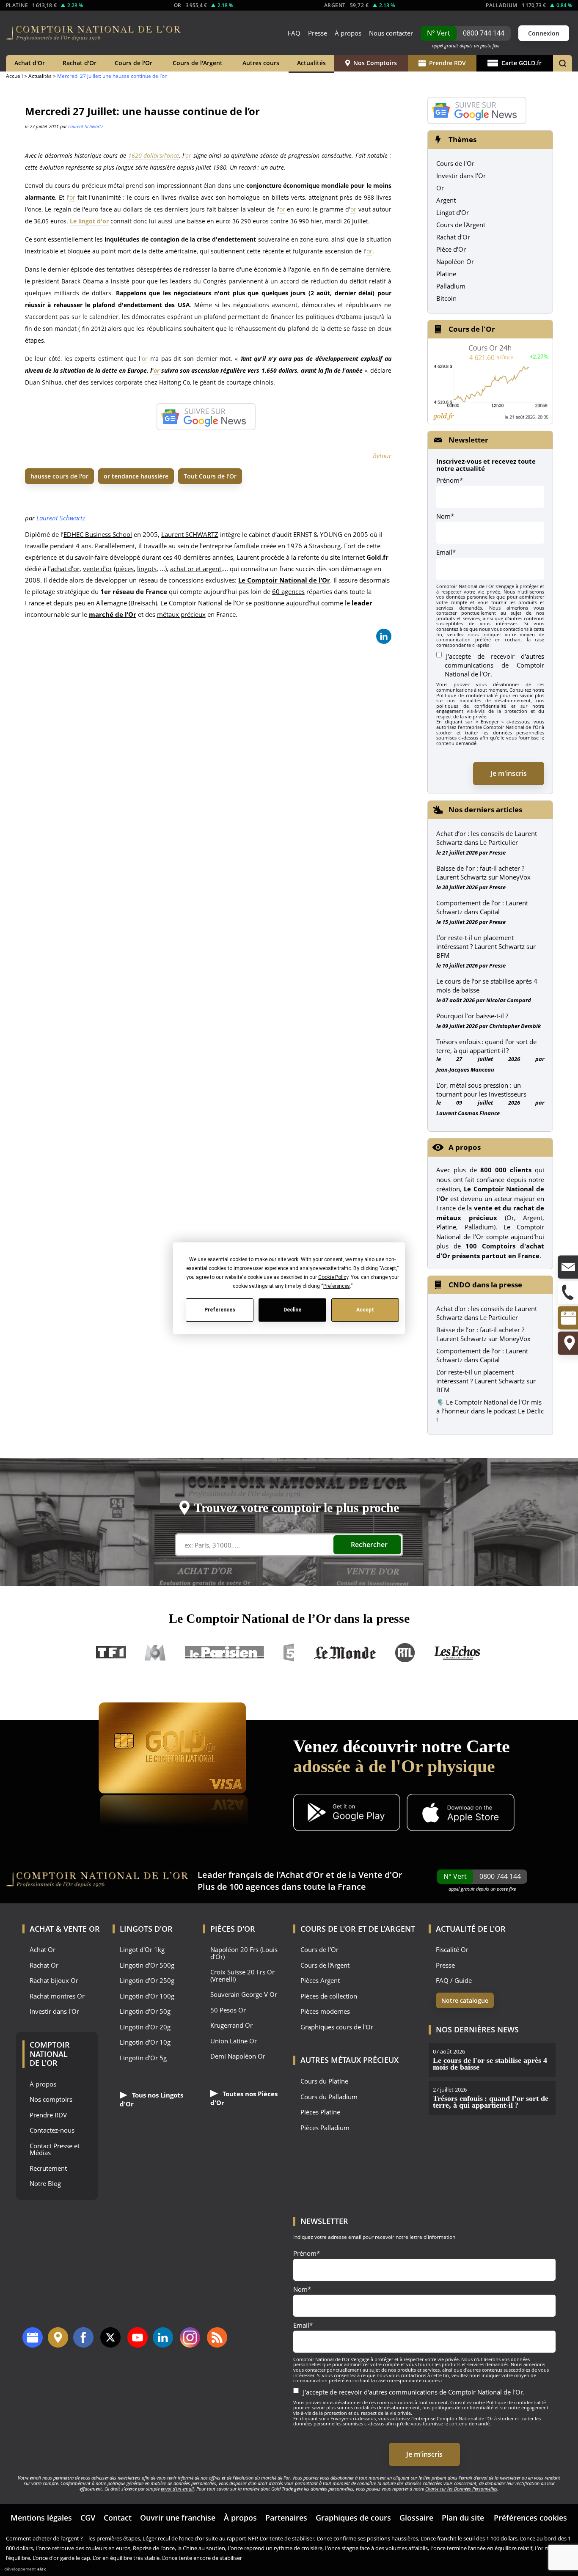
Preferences (219, 1310)
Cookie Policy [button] (333, 1277)
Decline (292, 1310)
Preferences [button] (336, 1286)
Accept (365, 1310)
